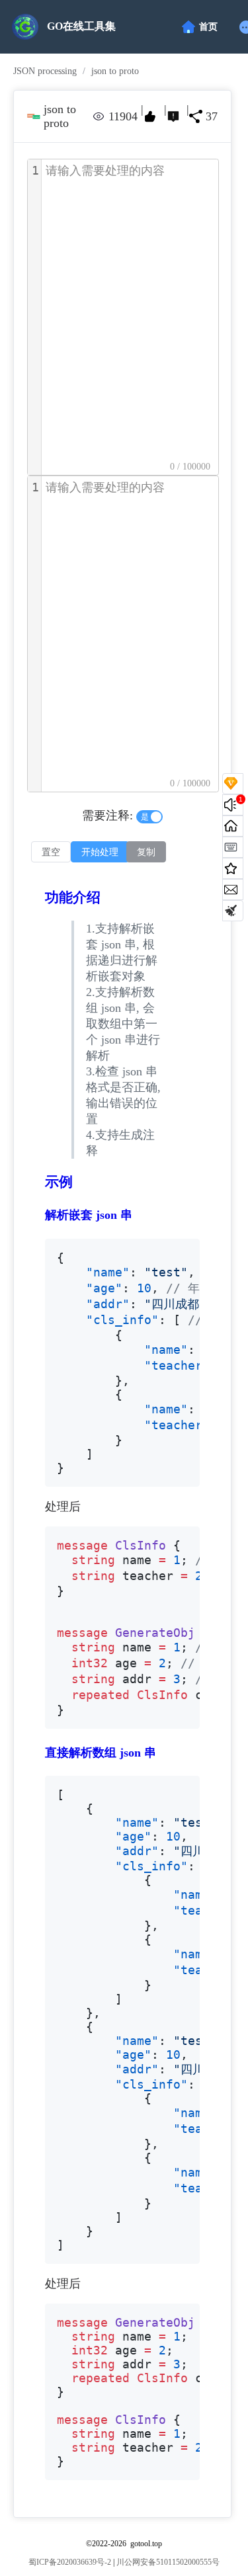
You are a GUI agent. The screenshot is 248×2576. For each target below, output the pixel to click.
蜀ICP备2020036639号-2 (70, 2562)
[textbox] (130, 317)
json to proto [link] (115, 71)
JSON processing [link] (45, 71)
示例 (59, 1182)
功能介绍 (73, 897)
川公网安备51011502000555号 (168, 2562)
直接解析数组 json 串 (101, 1753)
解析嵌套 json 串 (89, 1215)
